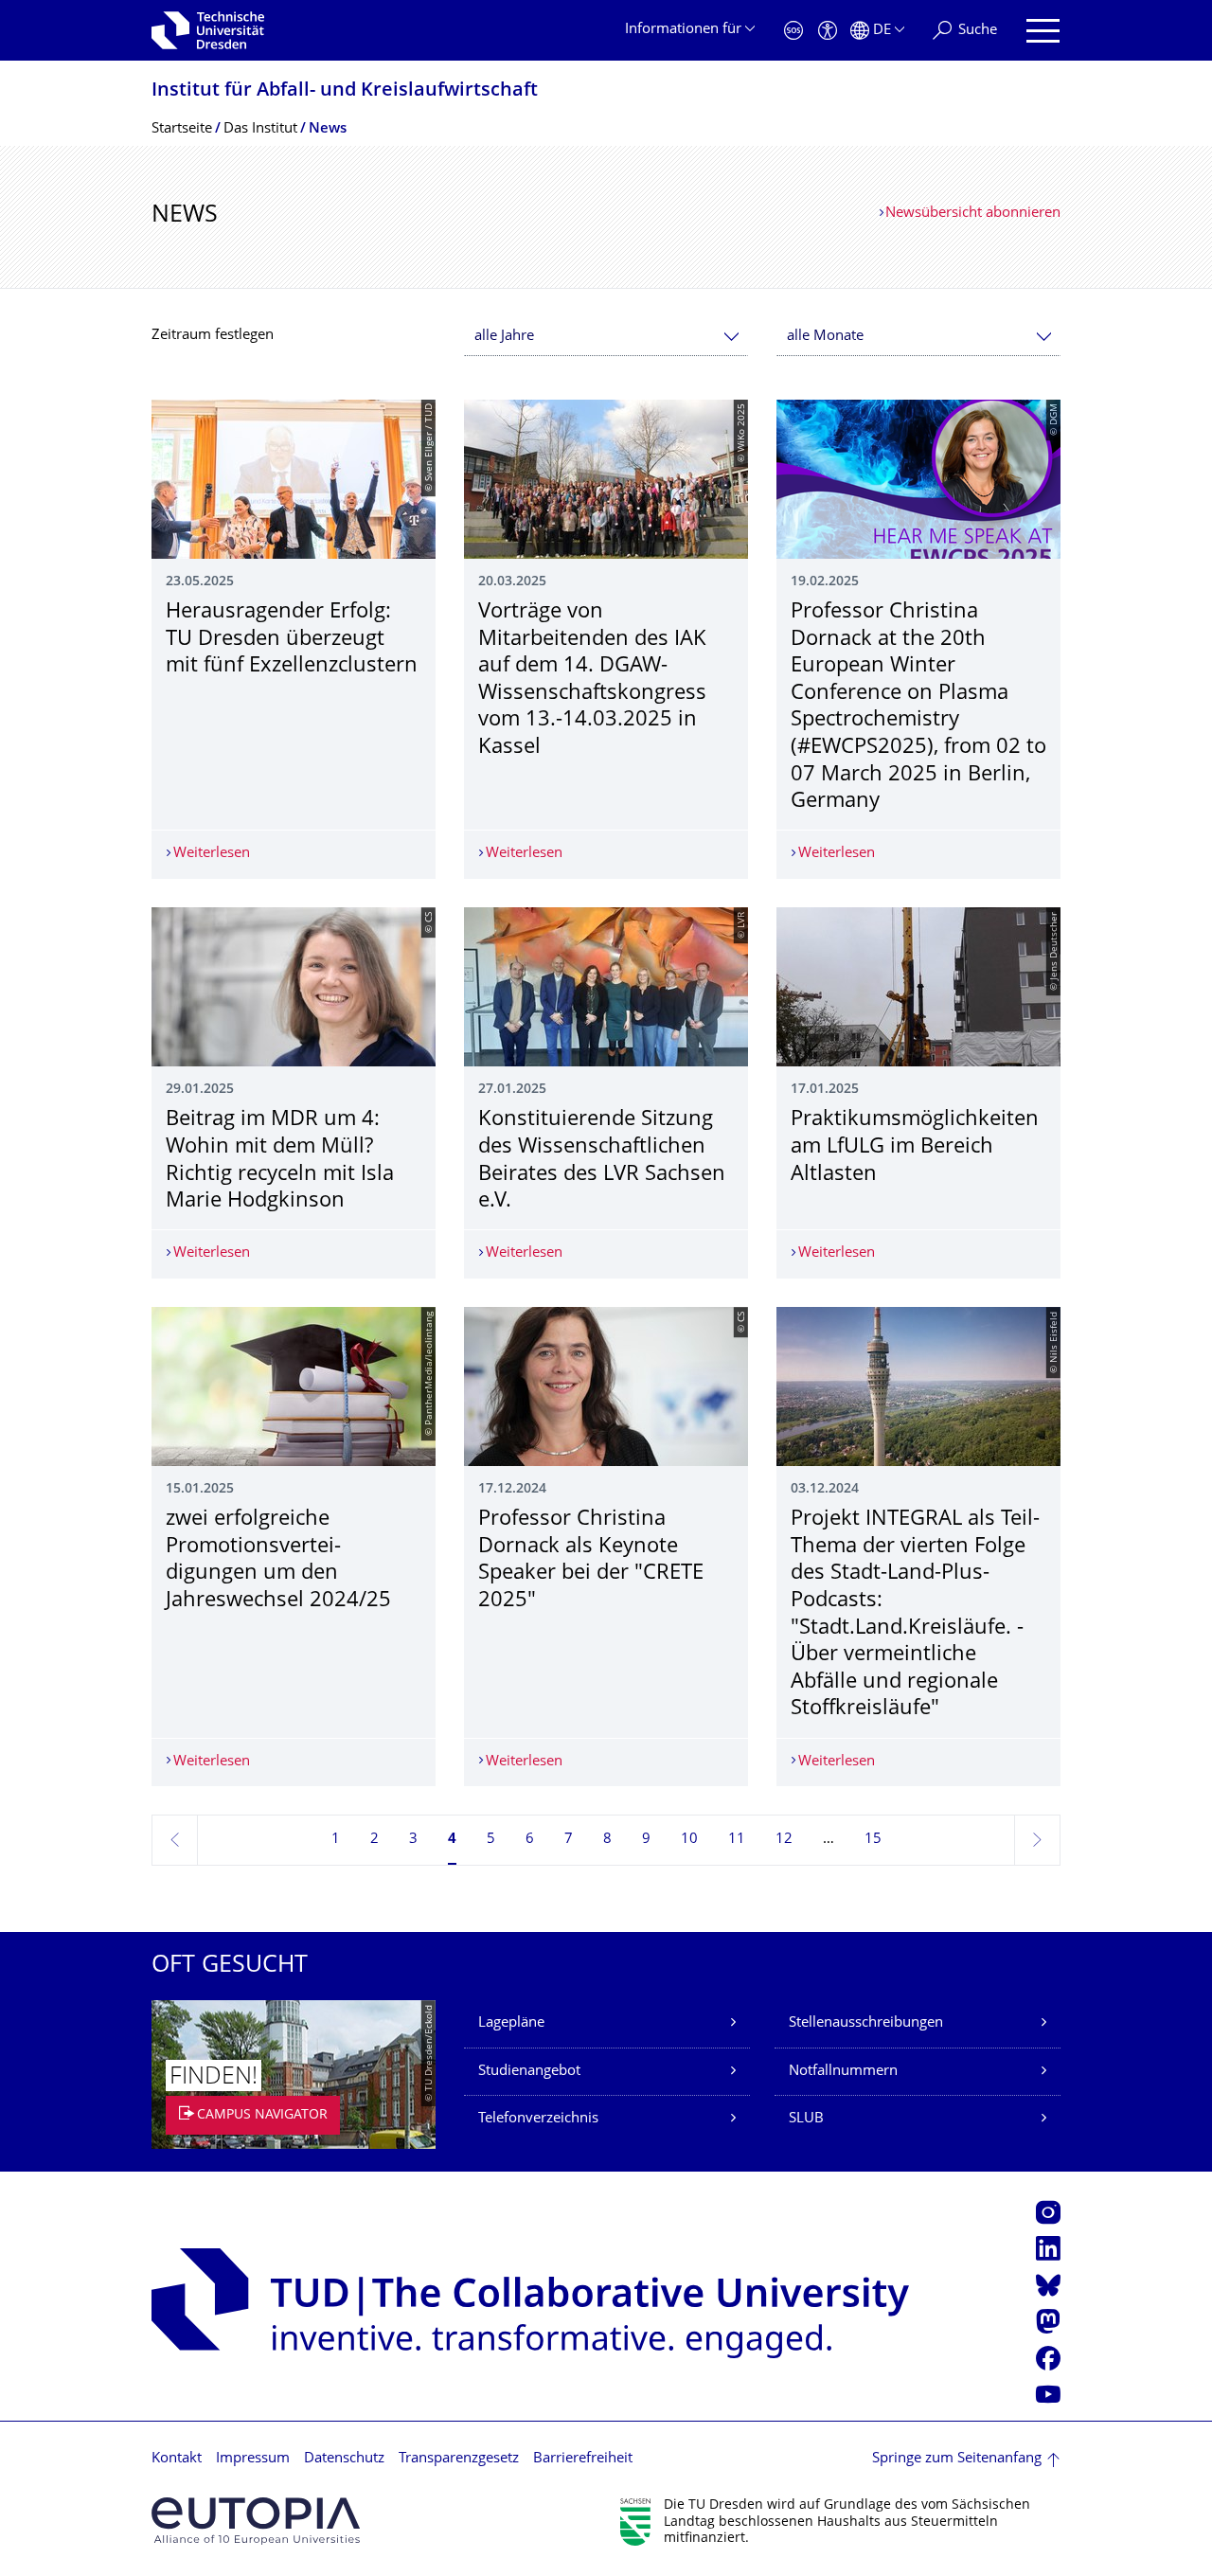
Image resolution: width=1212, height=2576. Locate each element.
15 (873, 1840)
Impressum (253, 2459)
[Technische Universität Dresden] (208, 30)
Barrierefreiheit (583, 2459)
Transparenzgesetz (459, 2459)
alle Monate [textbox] (825, 337)
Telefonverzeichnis (538, 2119)
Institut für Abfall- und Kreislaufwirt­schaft (345, 91)
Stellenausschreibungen (866, 2023)
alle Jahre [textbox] (504, 337)
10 (689, 1840)
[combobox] (606, 337)
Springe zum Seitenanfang (957, 2459)
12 (784, 1840)
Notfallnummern (843, 2072)
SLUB (806, 2119)
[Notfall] (793, 31)
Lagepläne (511, 2023)
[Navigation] (1043, 31)
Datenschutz (344, 2459)
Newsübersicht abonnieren (973, 214)
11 (737, 1840)
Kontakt (177, 2459)
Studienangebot (529, 2072)
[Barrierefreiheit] (828, 31)
